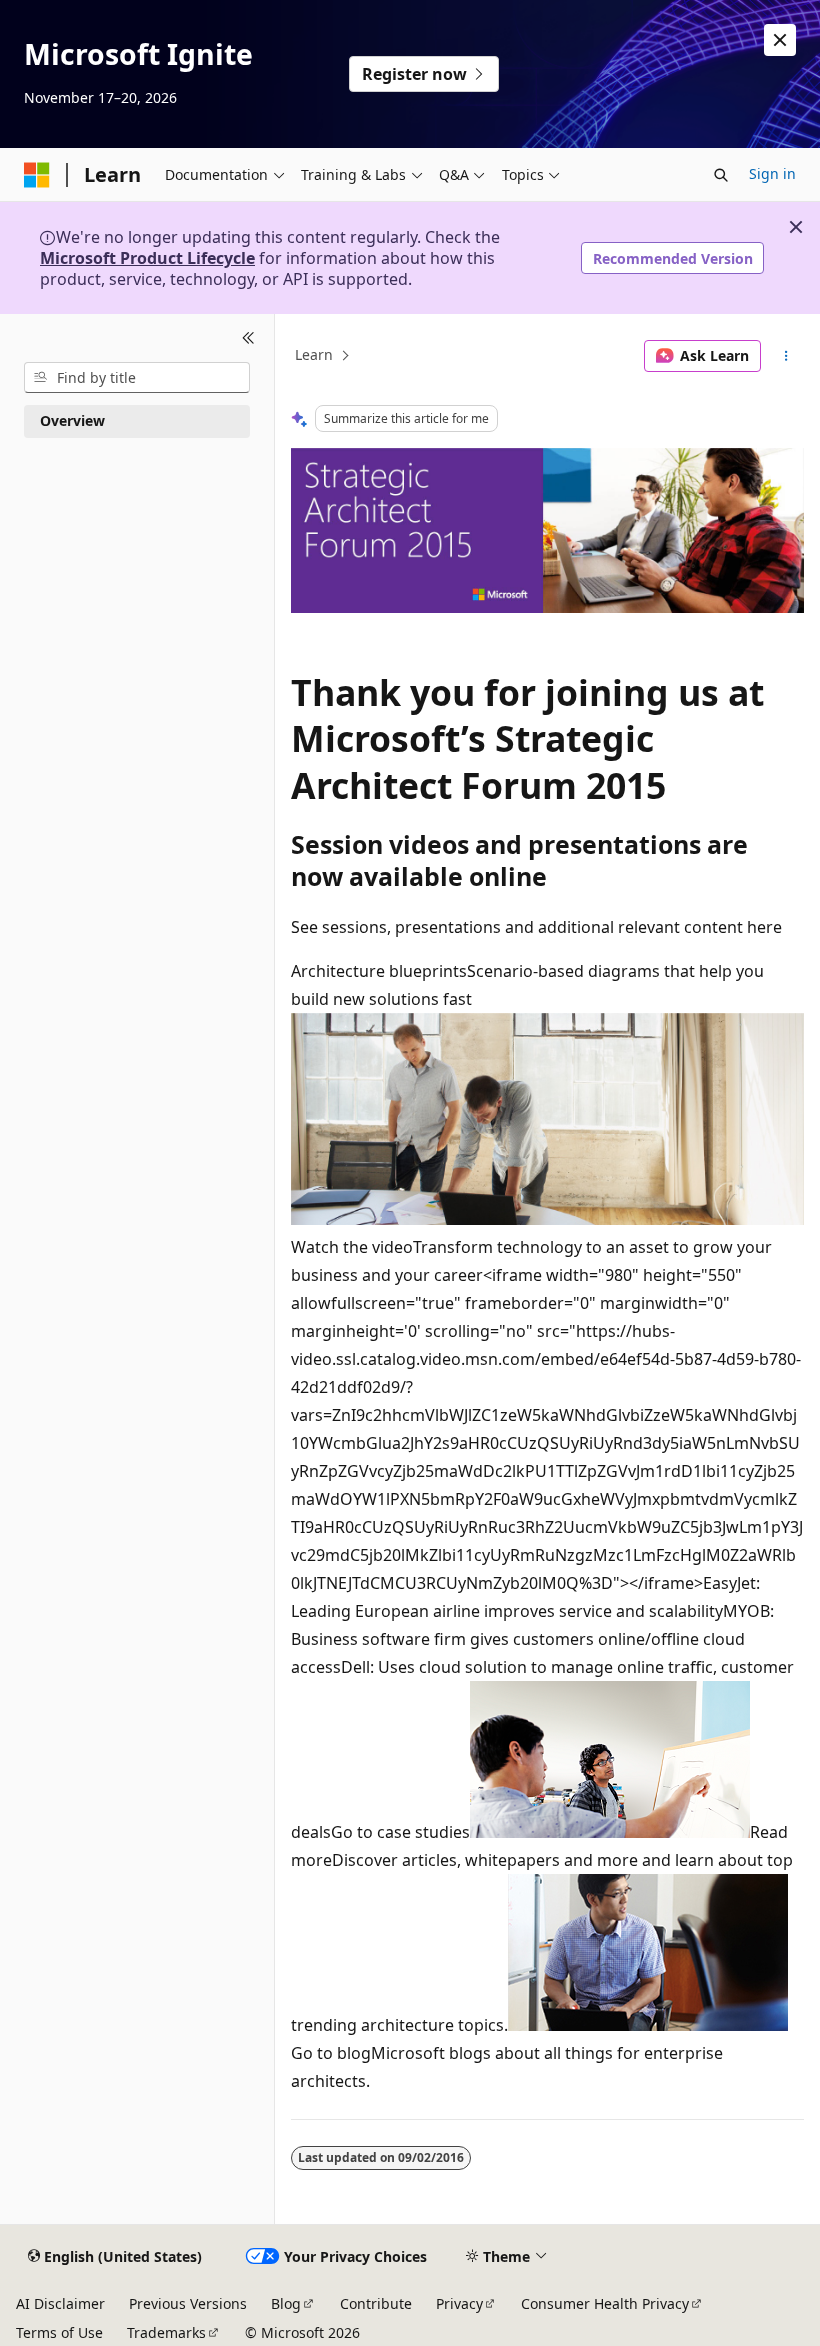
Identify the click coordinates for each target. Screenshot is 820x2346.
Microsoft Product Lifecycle (147, 258)
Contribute (376, 2303)
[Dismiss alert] (780, 40)
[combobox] (137, 378)
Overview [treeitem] (72, 420)
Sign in (772, 173)
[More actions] (786, 356)
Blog (286, 2303)
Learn (314, 355)
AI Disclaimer (60, 2303)
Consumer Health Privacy (605, 2303)
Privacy (459, 2303)
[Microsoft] (37, 175)
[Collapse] (248, 338)
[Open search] (721, 175)
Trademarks (166, 2332)
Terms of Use (59, 2332)
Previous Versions (188, 2303)
